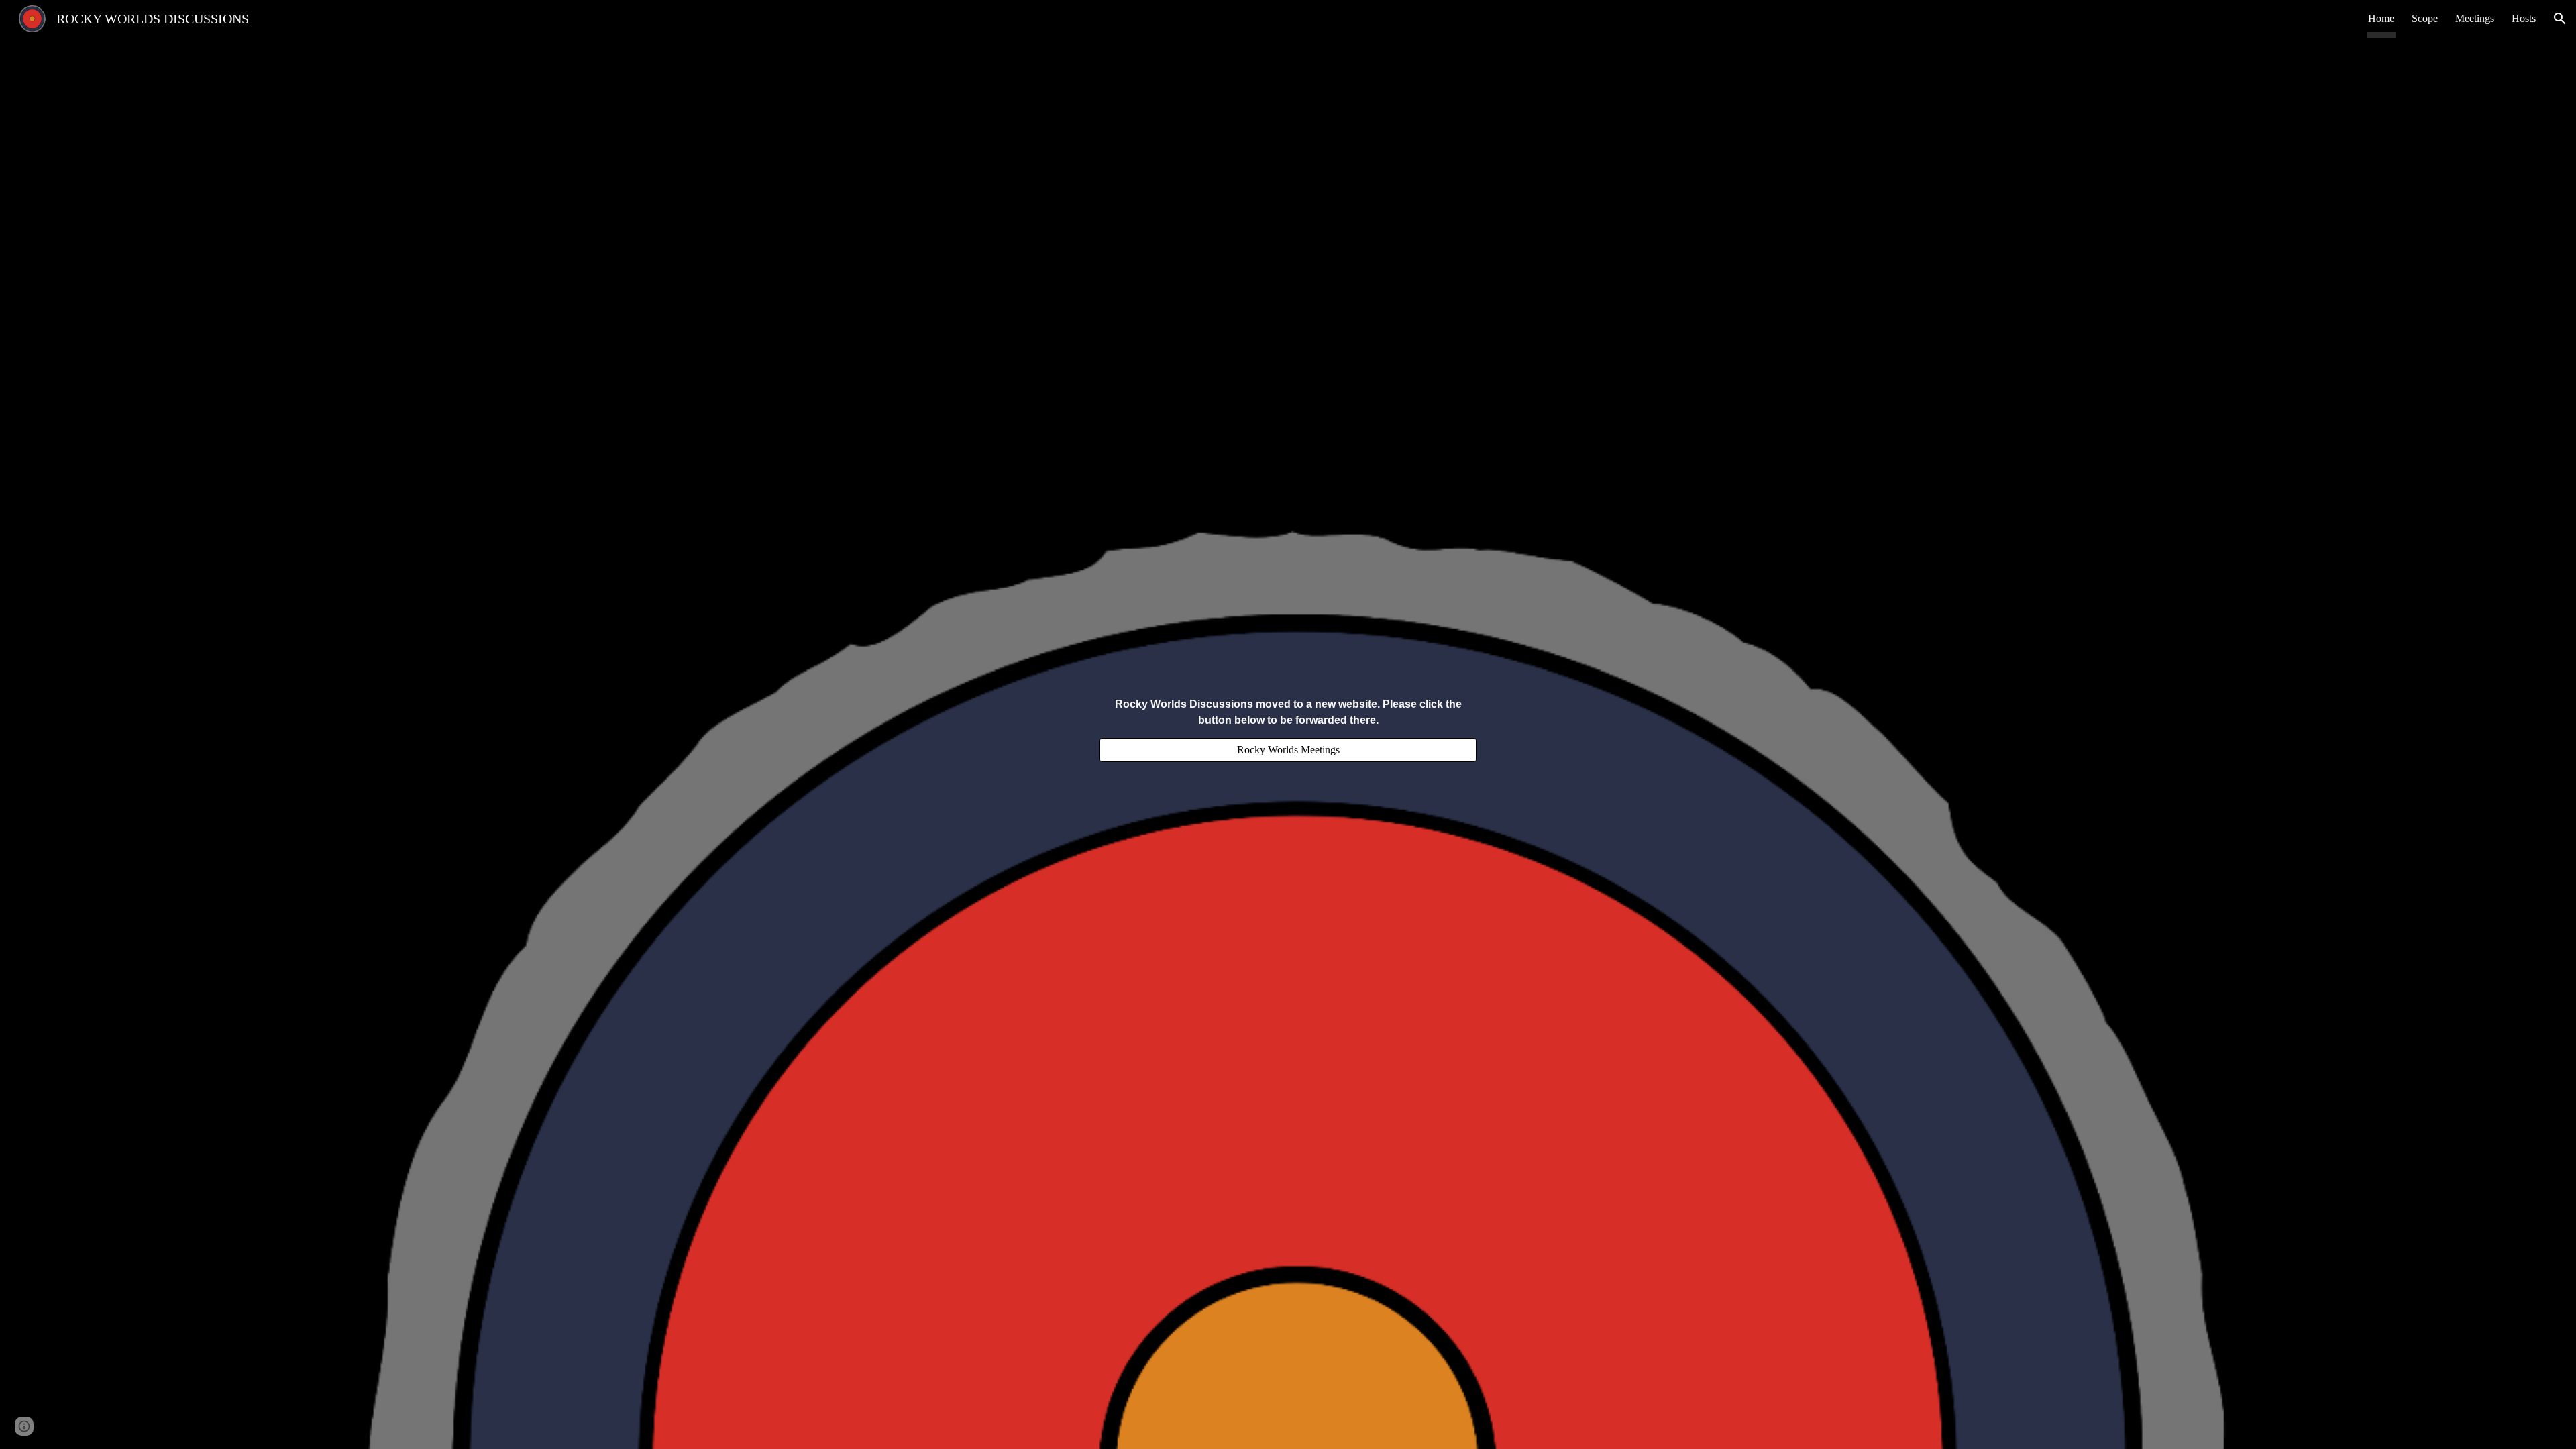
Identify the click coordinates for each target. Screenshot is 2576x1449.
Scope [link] (2425, 18)
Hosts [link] (2524, 18)
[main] (1288, 712)
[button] (2560, 19)
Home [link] (2381, 18)
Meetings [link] (2475, 18)
